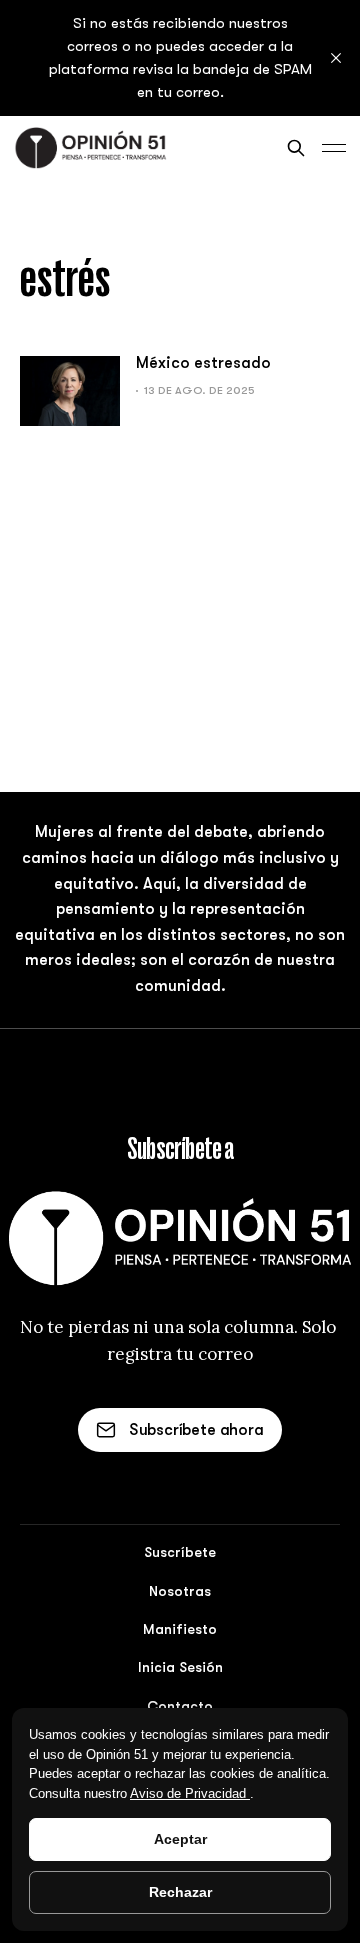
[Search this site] (296, 148)
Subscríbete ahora (196, 1430)
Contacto (180, 1706)
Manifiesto (180, 1629)
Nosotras (180, 1591)
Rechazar (180, 1892)
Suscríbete (180, 1552)
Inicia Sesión (180, 1667)
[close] (336, 58)
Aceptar (180, 1839)
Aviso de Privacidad (190, 1793)
